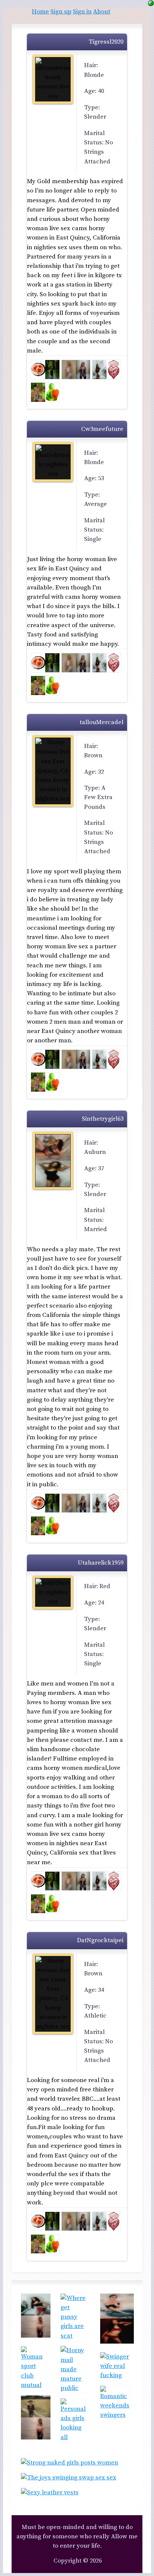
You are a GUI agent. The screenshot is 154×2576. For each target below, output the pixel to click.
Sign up (61, 12)
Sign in (82, 12)
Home (40, 12)
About (102, 12)
